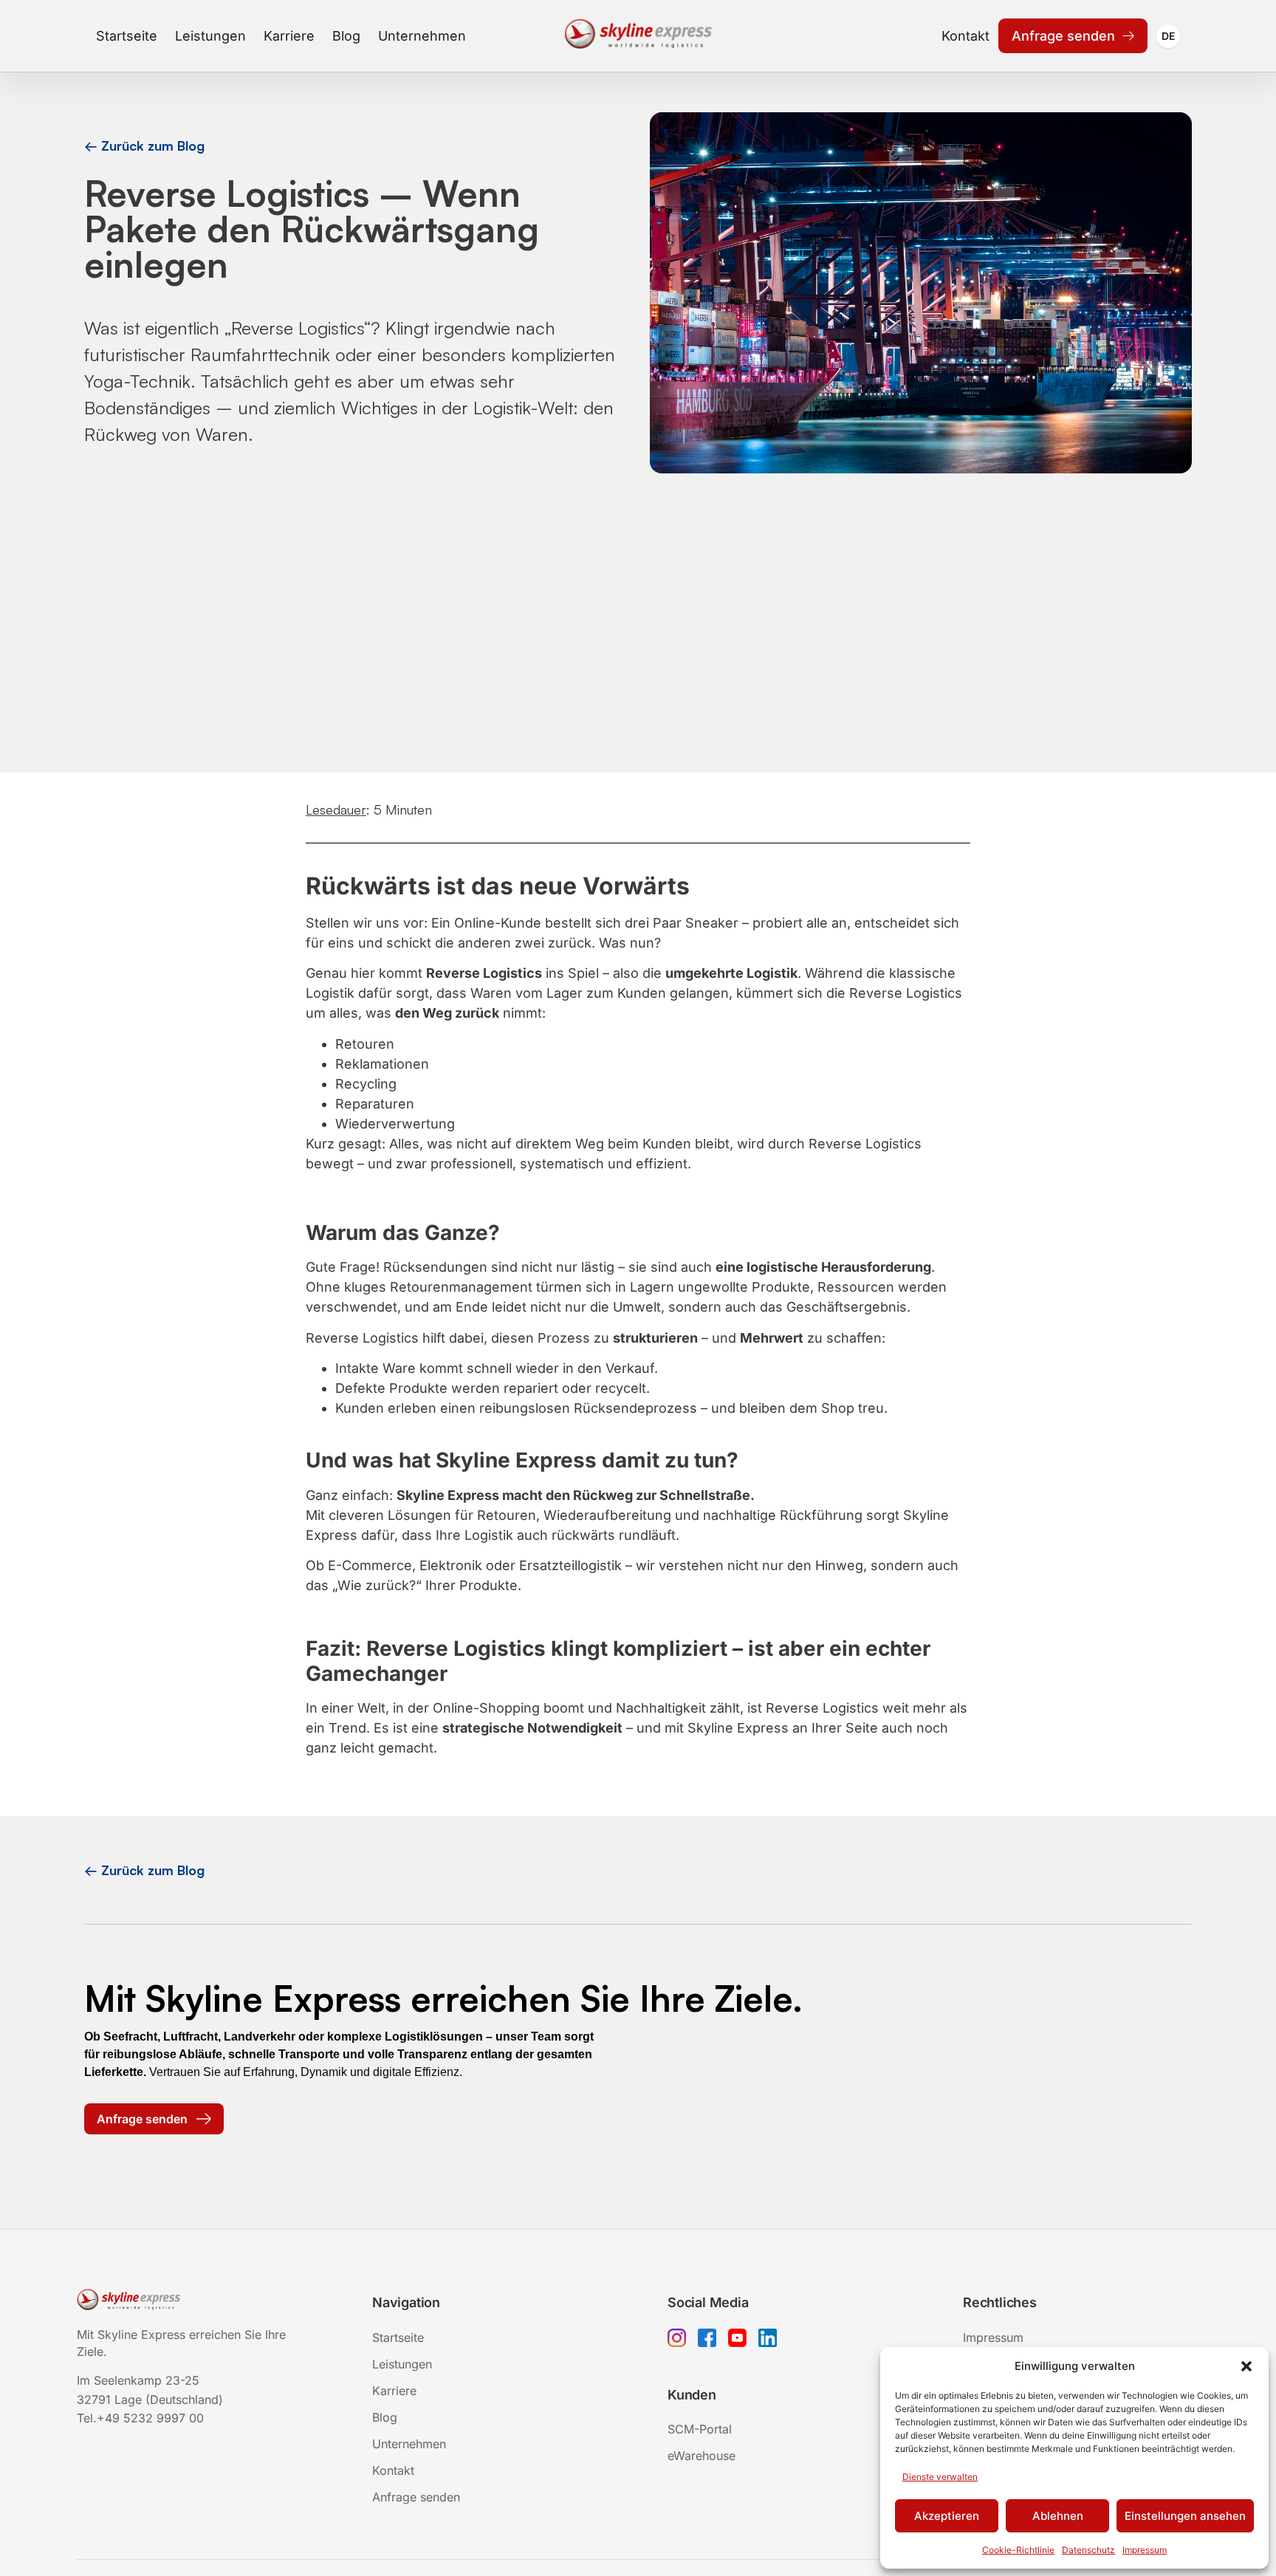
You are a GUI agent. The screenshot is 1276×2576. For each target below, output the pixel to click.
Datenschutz (1088, 2550)
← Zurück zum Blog (144, 145)
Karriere (289, 36)
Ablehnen (1058, 2516)
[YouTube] (737, 2340)
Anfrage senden (1063, 36)
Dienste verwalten (940, 2477)
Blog (346, 36)
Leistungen (210, 36)
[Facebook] (707, 2340)
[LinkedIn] (768, 2340)
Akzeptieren (947, 2516)
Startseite (127, 36)
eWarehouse (702, 2456)
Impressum (1145, 2550)
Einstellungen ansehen (1185, 2516)
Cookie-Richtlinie (1018, 2550)
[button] (1246, 2366)
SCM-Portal (700, 2429)
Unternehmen (422, 36)
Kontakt (965, 36)
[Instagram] (677, 2340)
